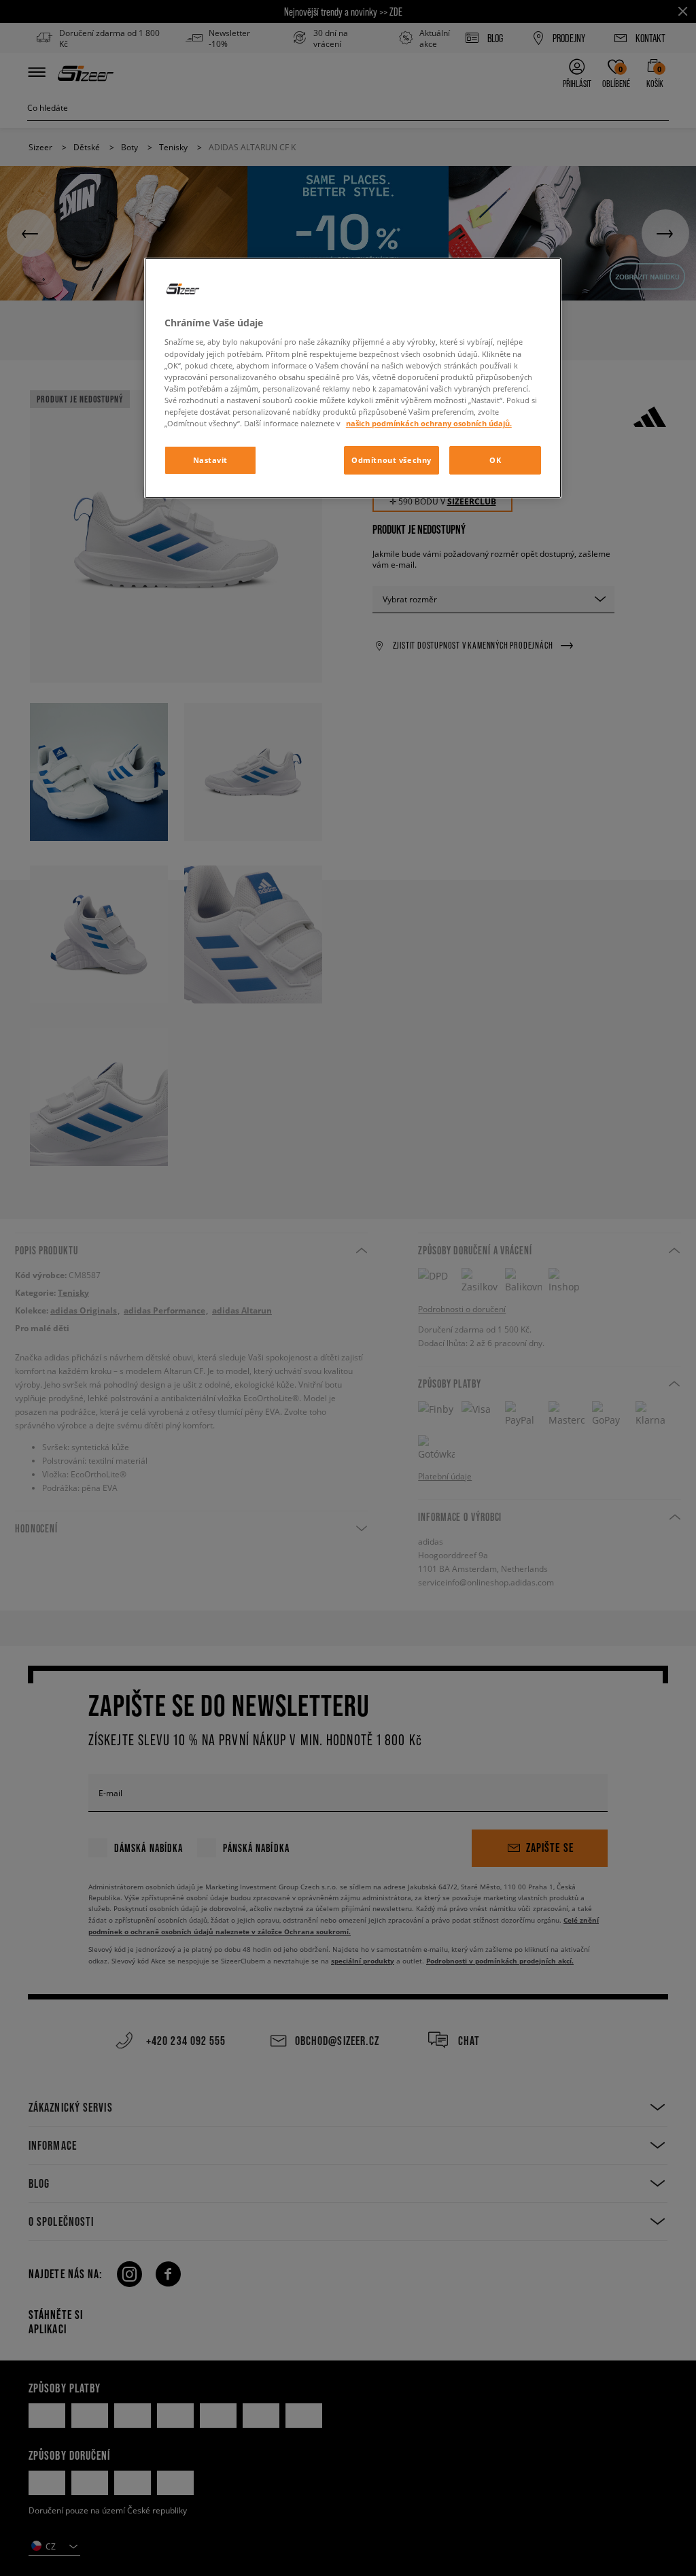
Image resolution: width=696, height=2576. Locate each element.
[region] (353, 378)
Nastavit (211, 460)
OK (495, 460)
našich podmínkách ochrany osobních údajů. (429, 423)
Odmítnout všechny (391, 460)
